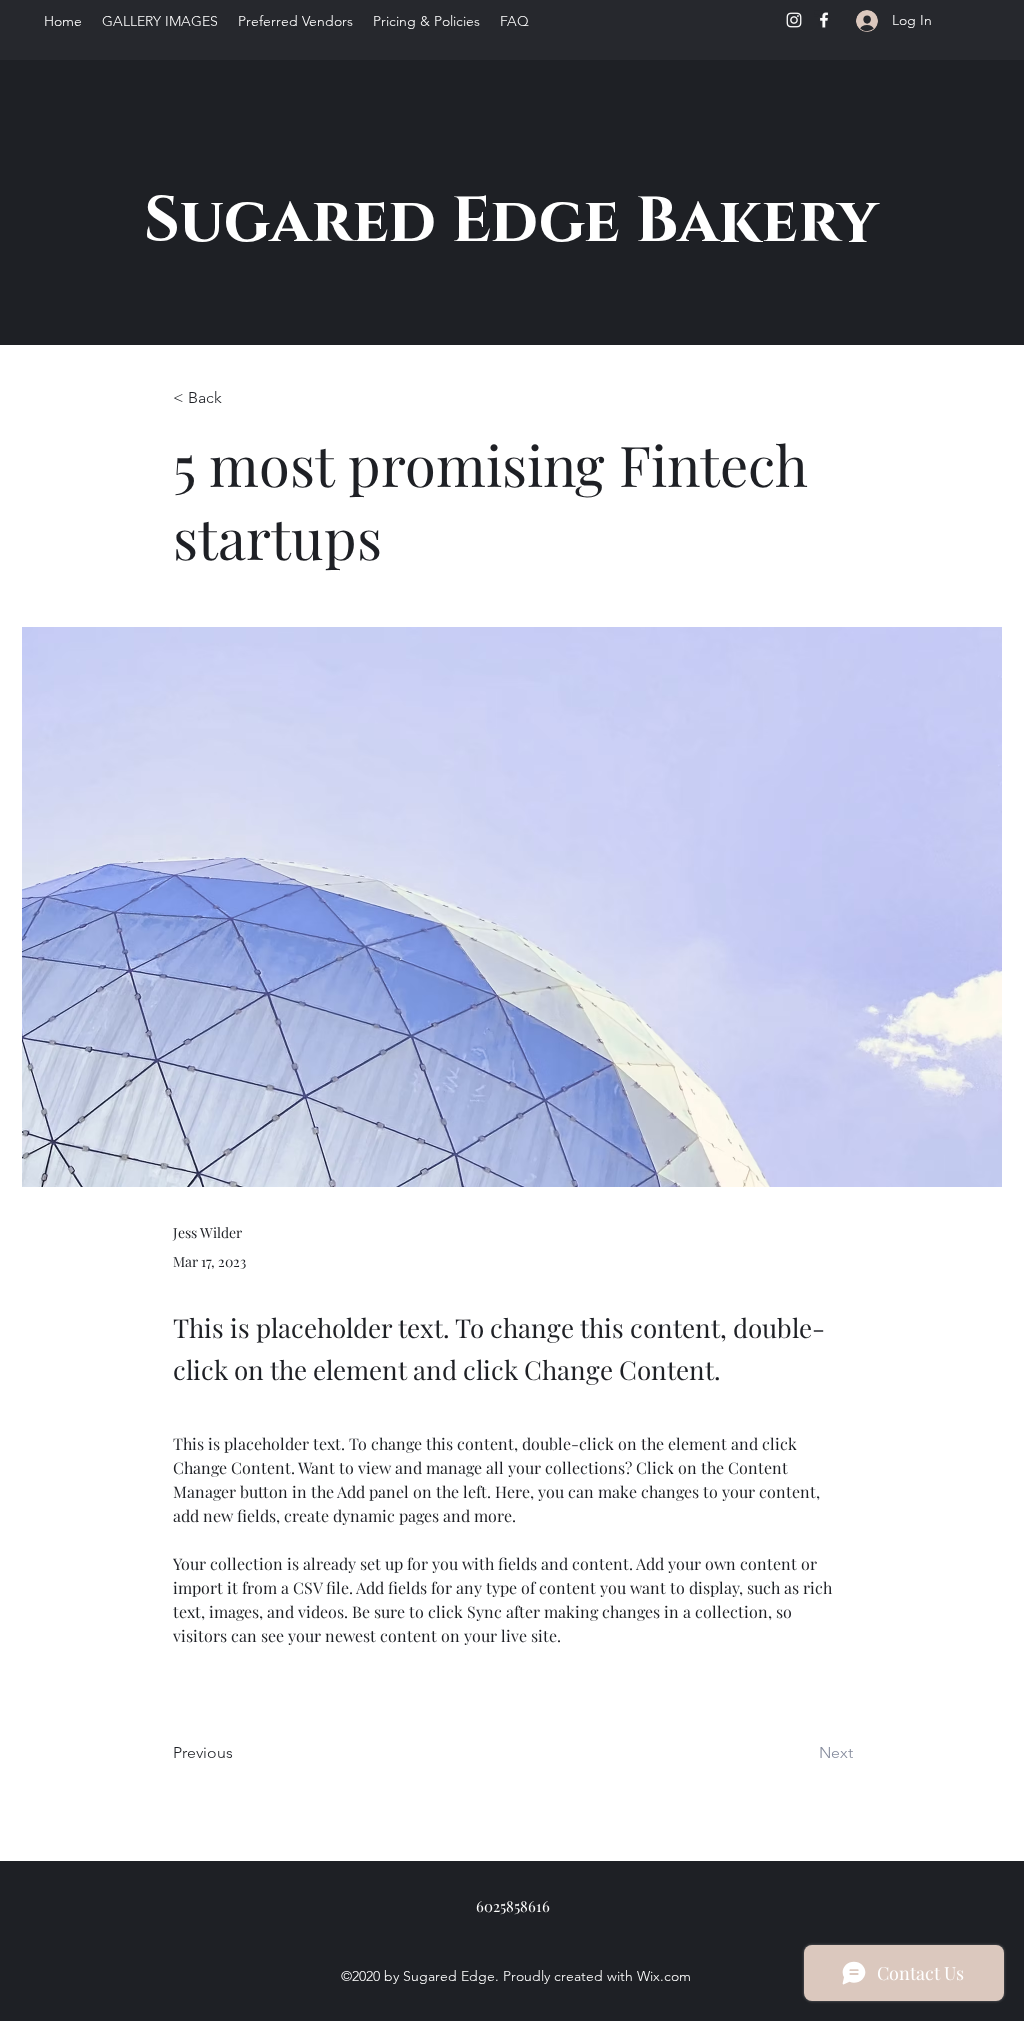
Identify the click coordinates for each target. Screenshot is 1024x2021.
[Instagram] (794, 20)
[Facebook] (824, 20)
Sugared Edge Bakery (510, 222)
